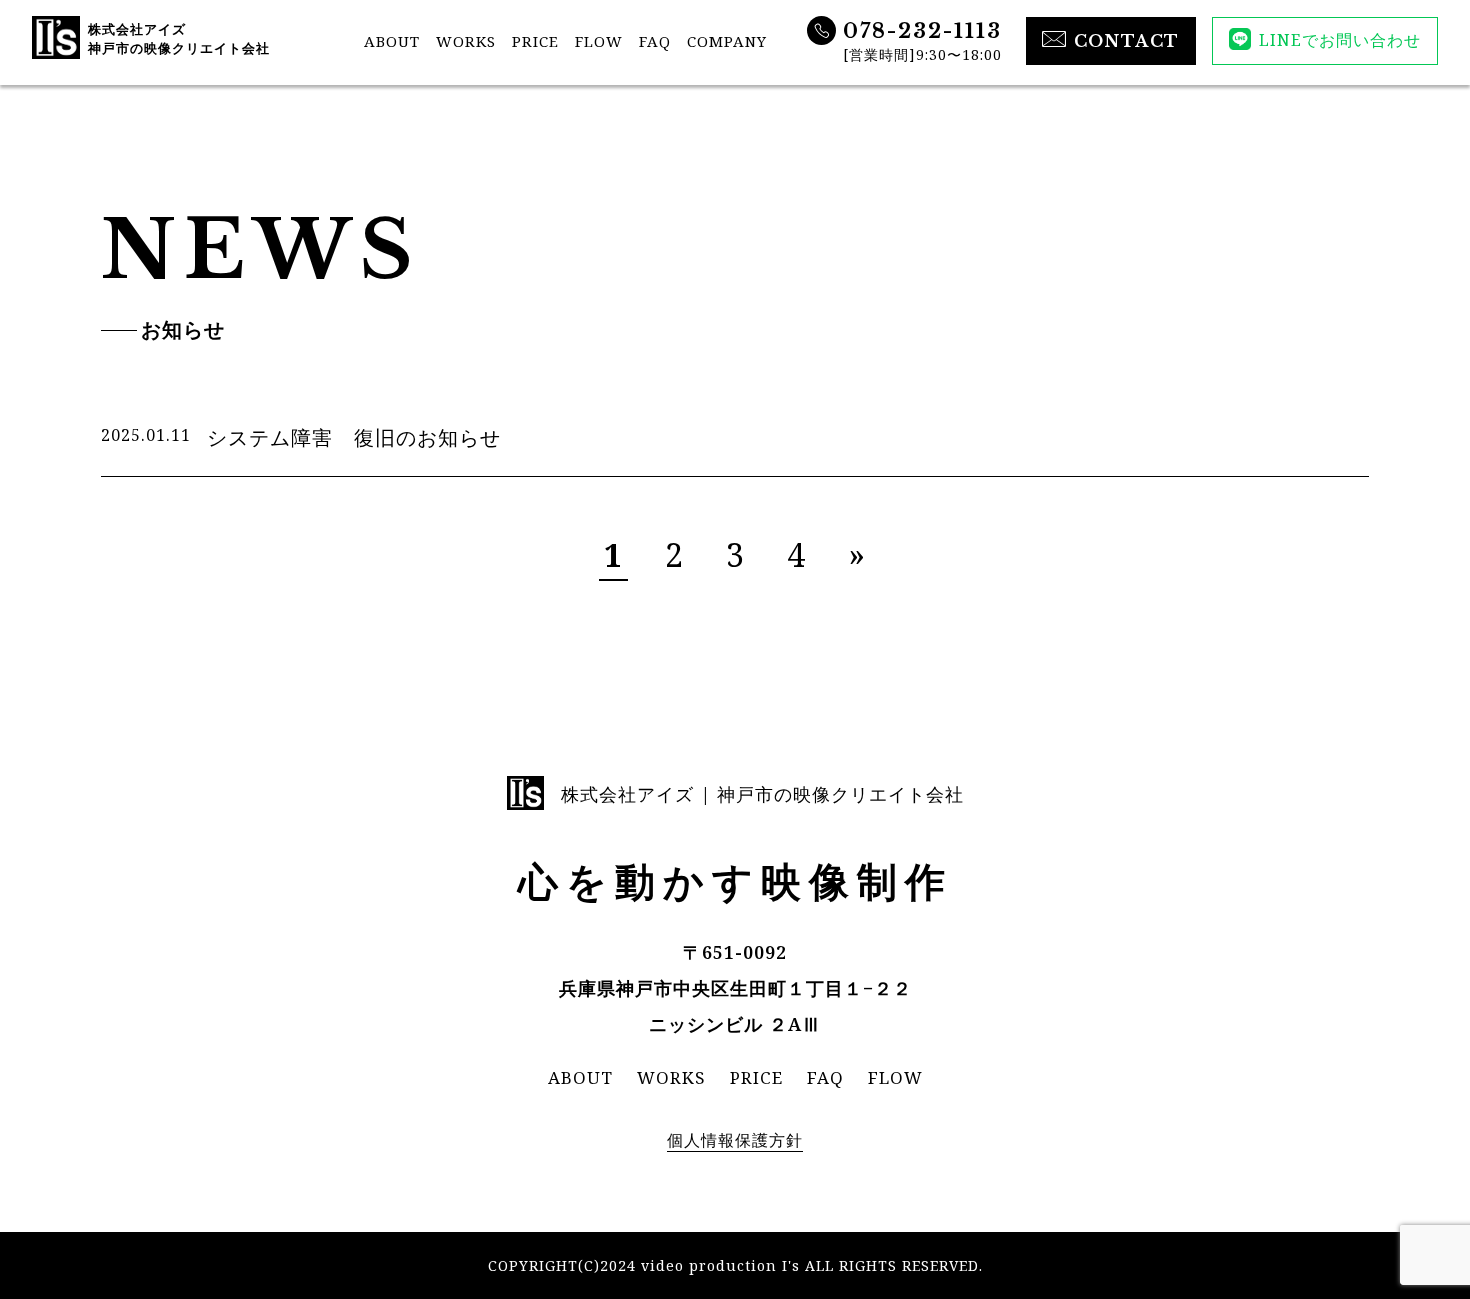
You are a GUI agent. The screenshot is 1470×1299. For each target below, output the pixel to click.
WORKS (466, 41)
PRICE (535, 41)
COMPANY (727, 41)
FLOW (599, 41)
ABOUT (392, 41)
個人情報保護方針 (735, 1140)
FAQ (655, 41)
